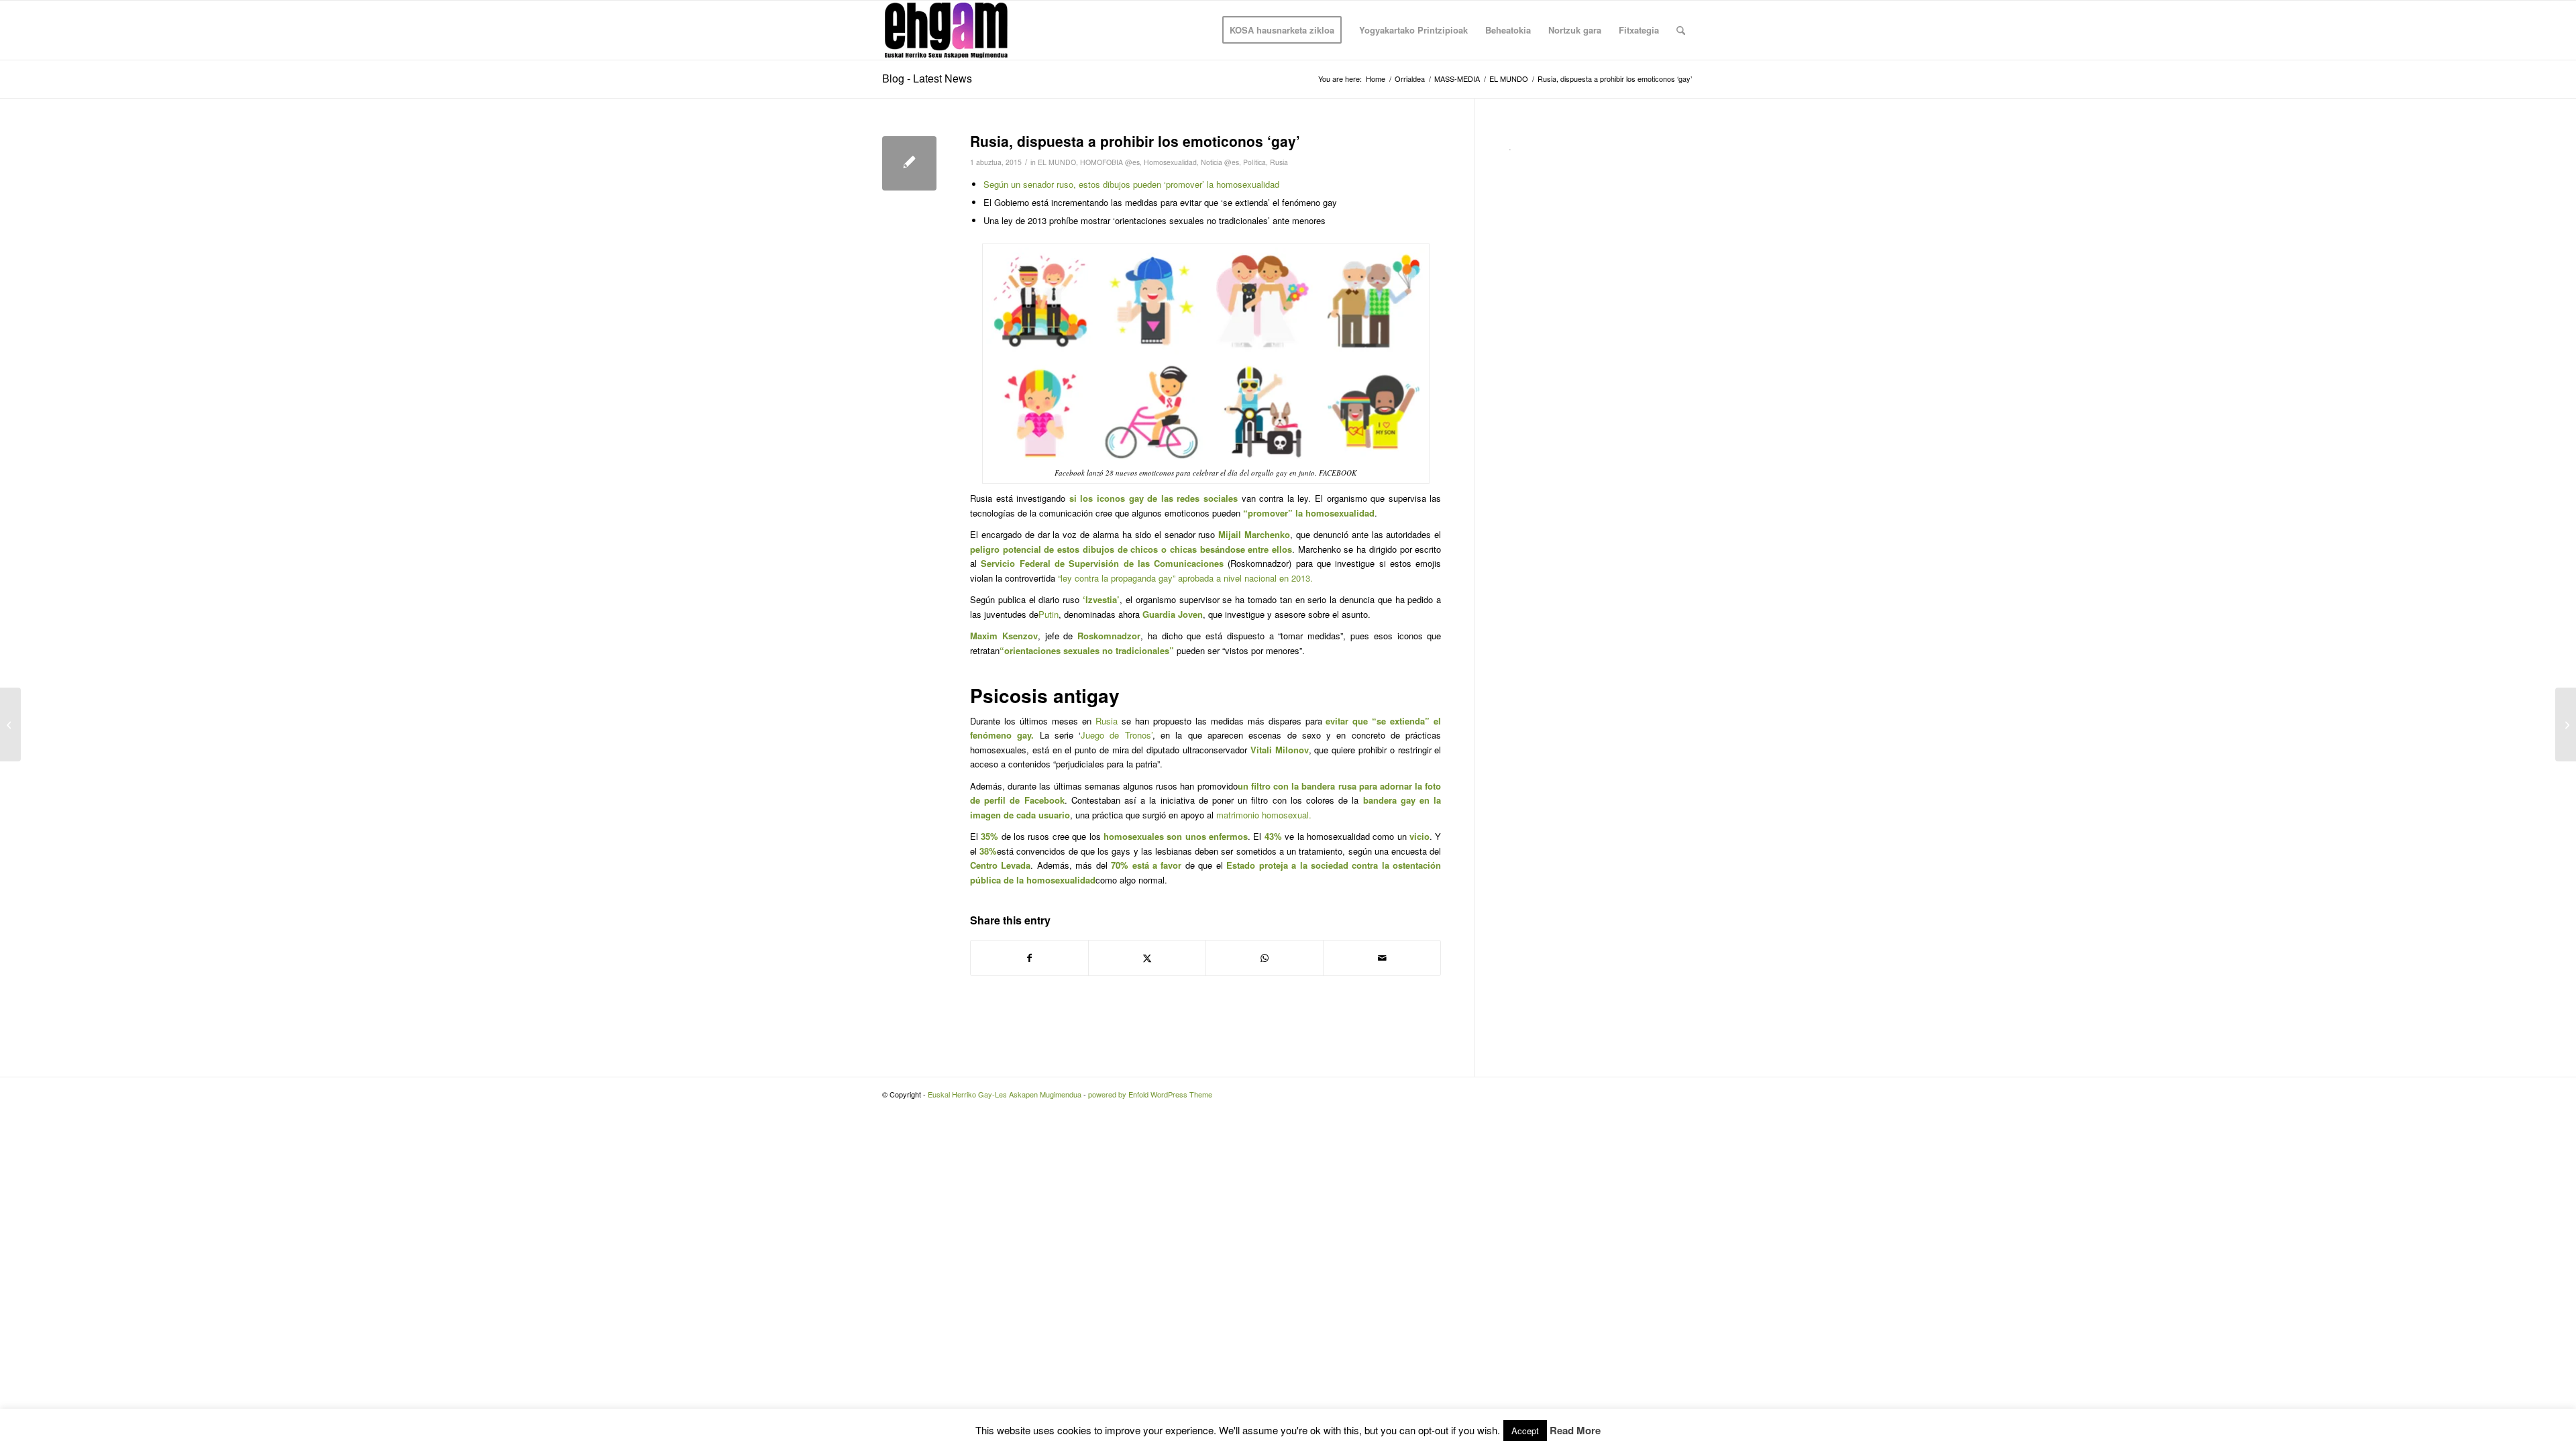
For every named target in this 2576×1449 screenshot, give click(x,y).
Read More (1575, 1431)
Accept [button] (1525, 1431)
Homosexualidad (1170, 162)
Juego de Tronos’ (1117, 735)
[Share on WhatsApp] (1265, 958)
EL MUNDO (1057, 162)
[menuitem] (1282, 30)
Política (1254, 162)
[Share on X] (1147, 958)
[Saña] (10, 724)
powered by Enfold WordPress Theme (1150, 1094)
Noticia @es (1220, 162)
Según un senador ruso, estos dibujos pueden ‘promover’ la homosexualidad (1131, 184)
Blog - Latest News (927, 78)
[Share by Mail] (1382, 958)
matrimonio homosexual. (1264, 815)
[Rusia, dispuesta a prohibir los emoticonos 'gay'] (909, 163)
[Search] (1681, 30)
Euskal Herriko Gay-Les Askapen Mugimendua (1005, 1094)
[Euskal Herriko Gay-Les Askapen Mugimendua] (946, 30)
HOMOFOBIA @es (1110, 162)
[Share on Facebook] (1029, 958)
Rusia (1279, 162)
